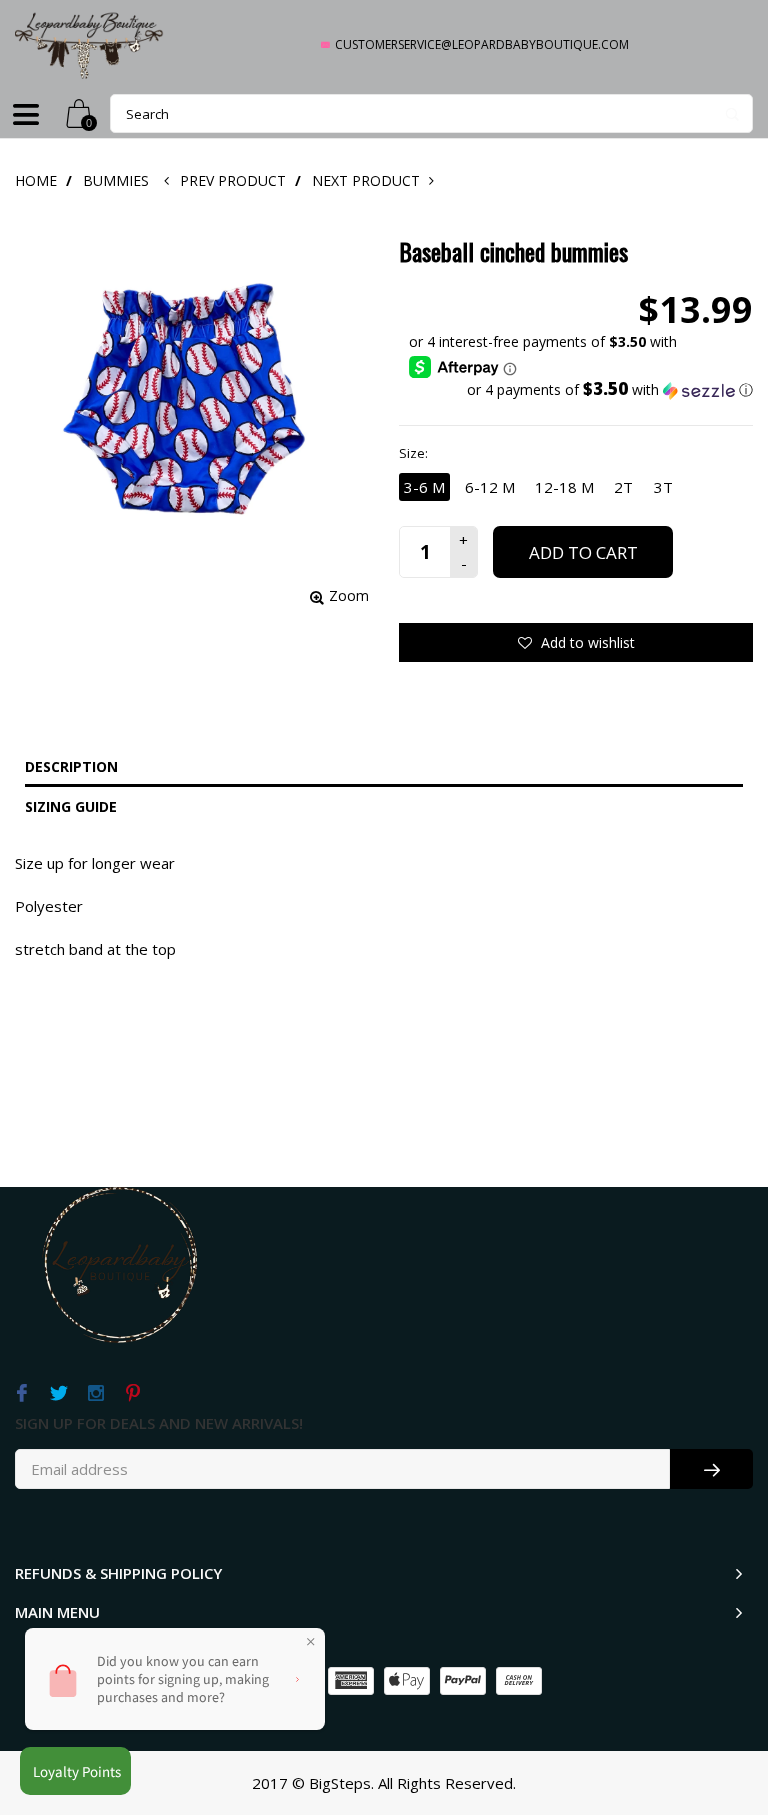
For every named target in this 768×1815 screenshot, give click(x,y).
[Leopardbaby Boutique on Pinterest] (132, 1394)
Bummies (116, 180)
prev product (235, 180)
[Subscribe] (711, 1469)
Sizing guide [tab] (71, 806)
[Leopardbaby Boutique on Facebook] (21, 1394)
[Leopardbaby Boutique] (90, 44)
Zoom (349, 595)
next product (369, 180)
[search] (431, 113)
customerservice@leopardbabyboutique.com (482, 44)
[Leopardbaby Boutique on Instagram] (95, 1394)
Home (36, 180)
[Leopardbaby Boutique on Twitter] (58, 1394)
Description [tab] (71, 766)
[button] (581, 390)
